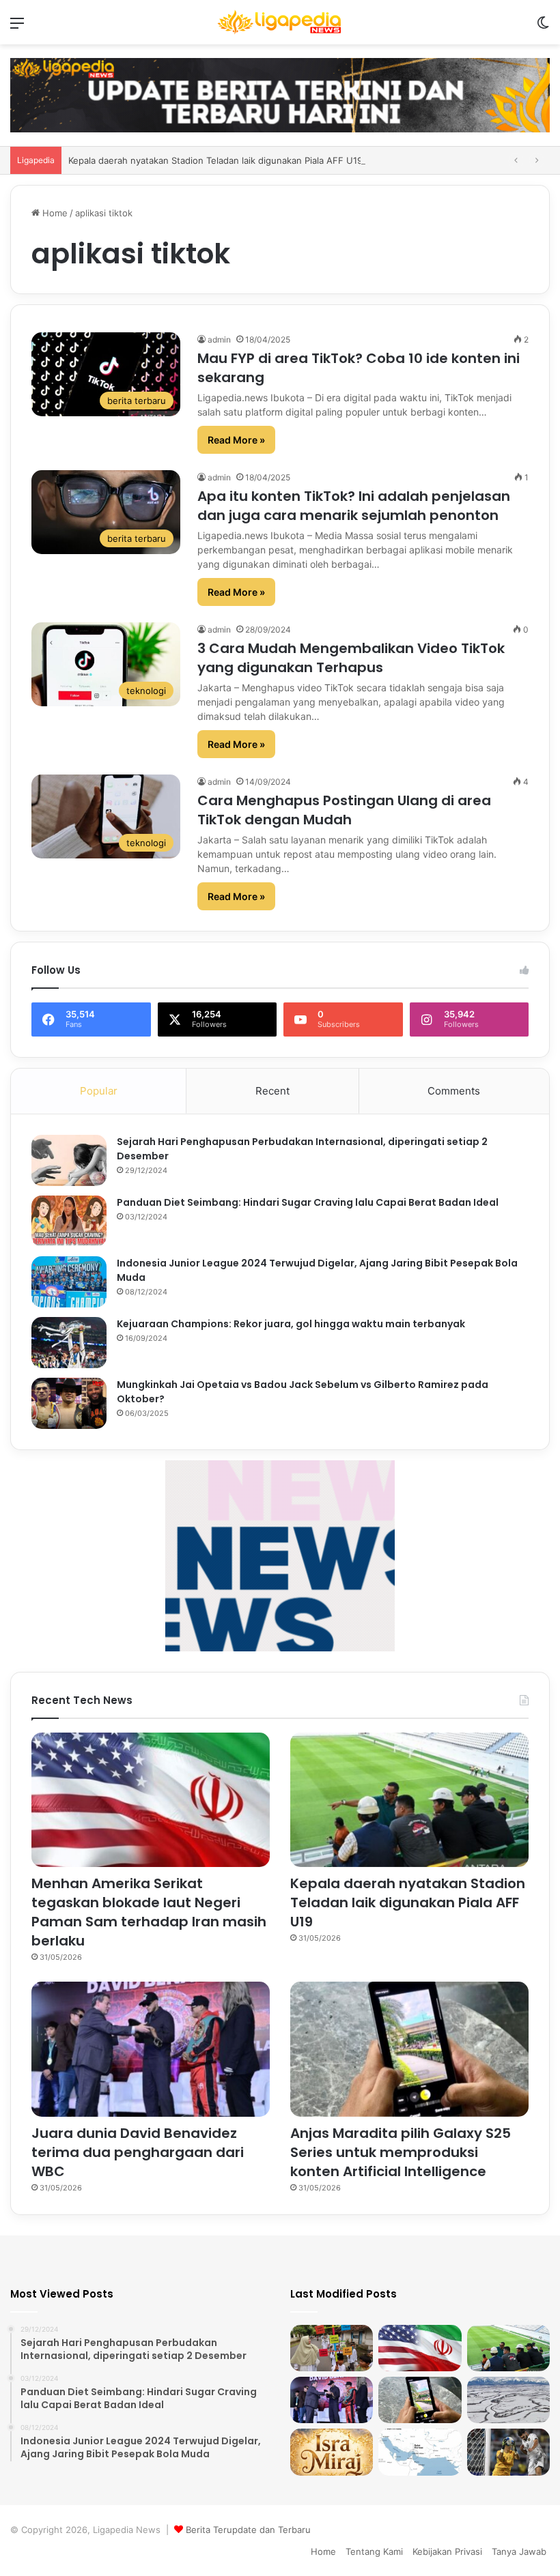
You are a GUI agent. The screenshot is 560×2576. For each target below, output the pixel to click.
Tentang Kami (374, 2551)
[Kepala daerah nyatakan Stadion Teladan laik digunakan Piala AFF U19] (409, 1800)
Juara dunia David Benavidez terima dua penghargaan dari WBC (138, 2152)
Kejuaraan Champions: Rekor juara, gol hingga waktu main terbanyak (291, 1324)
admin (219, 339)
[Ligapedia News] (280, 22)
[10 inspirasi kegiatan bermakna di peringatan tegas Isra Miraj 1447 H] (332, 2348)
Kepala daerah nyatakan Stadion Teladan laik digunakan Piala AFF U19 (408, 1902)
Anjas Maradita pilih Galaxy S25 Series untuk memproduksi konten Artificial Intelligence (401, 2152)
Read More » (236, 440)
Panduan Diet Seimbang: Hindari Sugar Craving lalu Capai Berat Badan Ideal (308, 1202)
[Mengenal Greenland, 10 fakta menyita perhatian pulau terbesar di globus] (508, 2400)
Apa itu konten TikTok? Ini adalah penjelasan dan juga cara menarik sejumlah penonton (354, 506)
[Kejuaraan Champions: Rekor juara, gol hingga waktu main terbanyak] (69, 1343)
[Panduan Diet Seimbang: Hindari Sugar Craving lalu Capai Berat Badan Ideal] (69, 1221)
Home (54, 213)
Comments (454, 1091)
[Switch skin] (543, 28)
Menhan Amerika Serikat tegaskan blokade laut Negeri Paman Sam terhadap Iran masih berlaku (149, 1912)
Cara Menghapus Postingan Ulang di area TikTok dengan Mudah (344, 810)
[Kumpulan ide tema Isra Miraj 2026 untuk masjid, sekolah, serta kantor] (332, 2452)
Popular (99, 1091)
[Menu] (17, 28)
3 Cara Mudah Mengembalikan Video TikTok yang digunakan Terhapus (351, 658)
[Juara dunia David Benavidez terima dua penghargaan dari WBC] (151, 2049)
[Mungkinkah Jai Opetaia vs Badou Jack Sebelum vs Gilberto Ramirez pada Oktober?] (69, 1403)
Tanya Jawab (519, 2551)
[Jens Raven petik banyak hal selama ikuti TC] (508, 2452)
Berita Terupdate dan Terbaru (248, 2530)
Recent (272, 1091)
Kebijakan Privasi (447, 2551)
